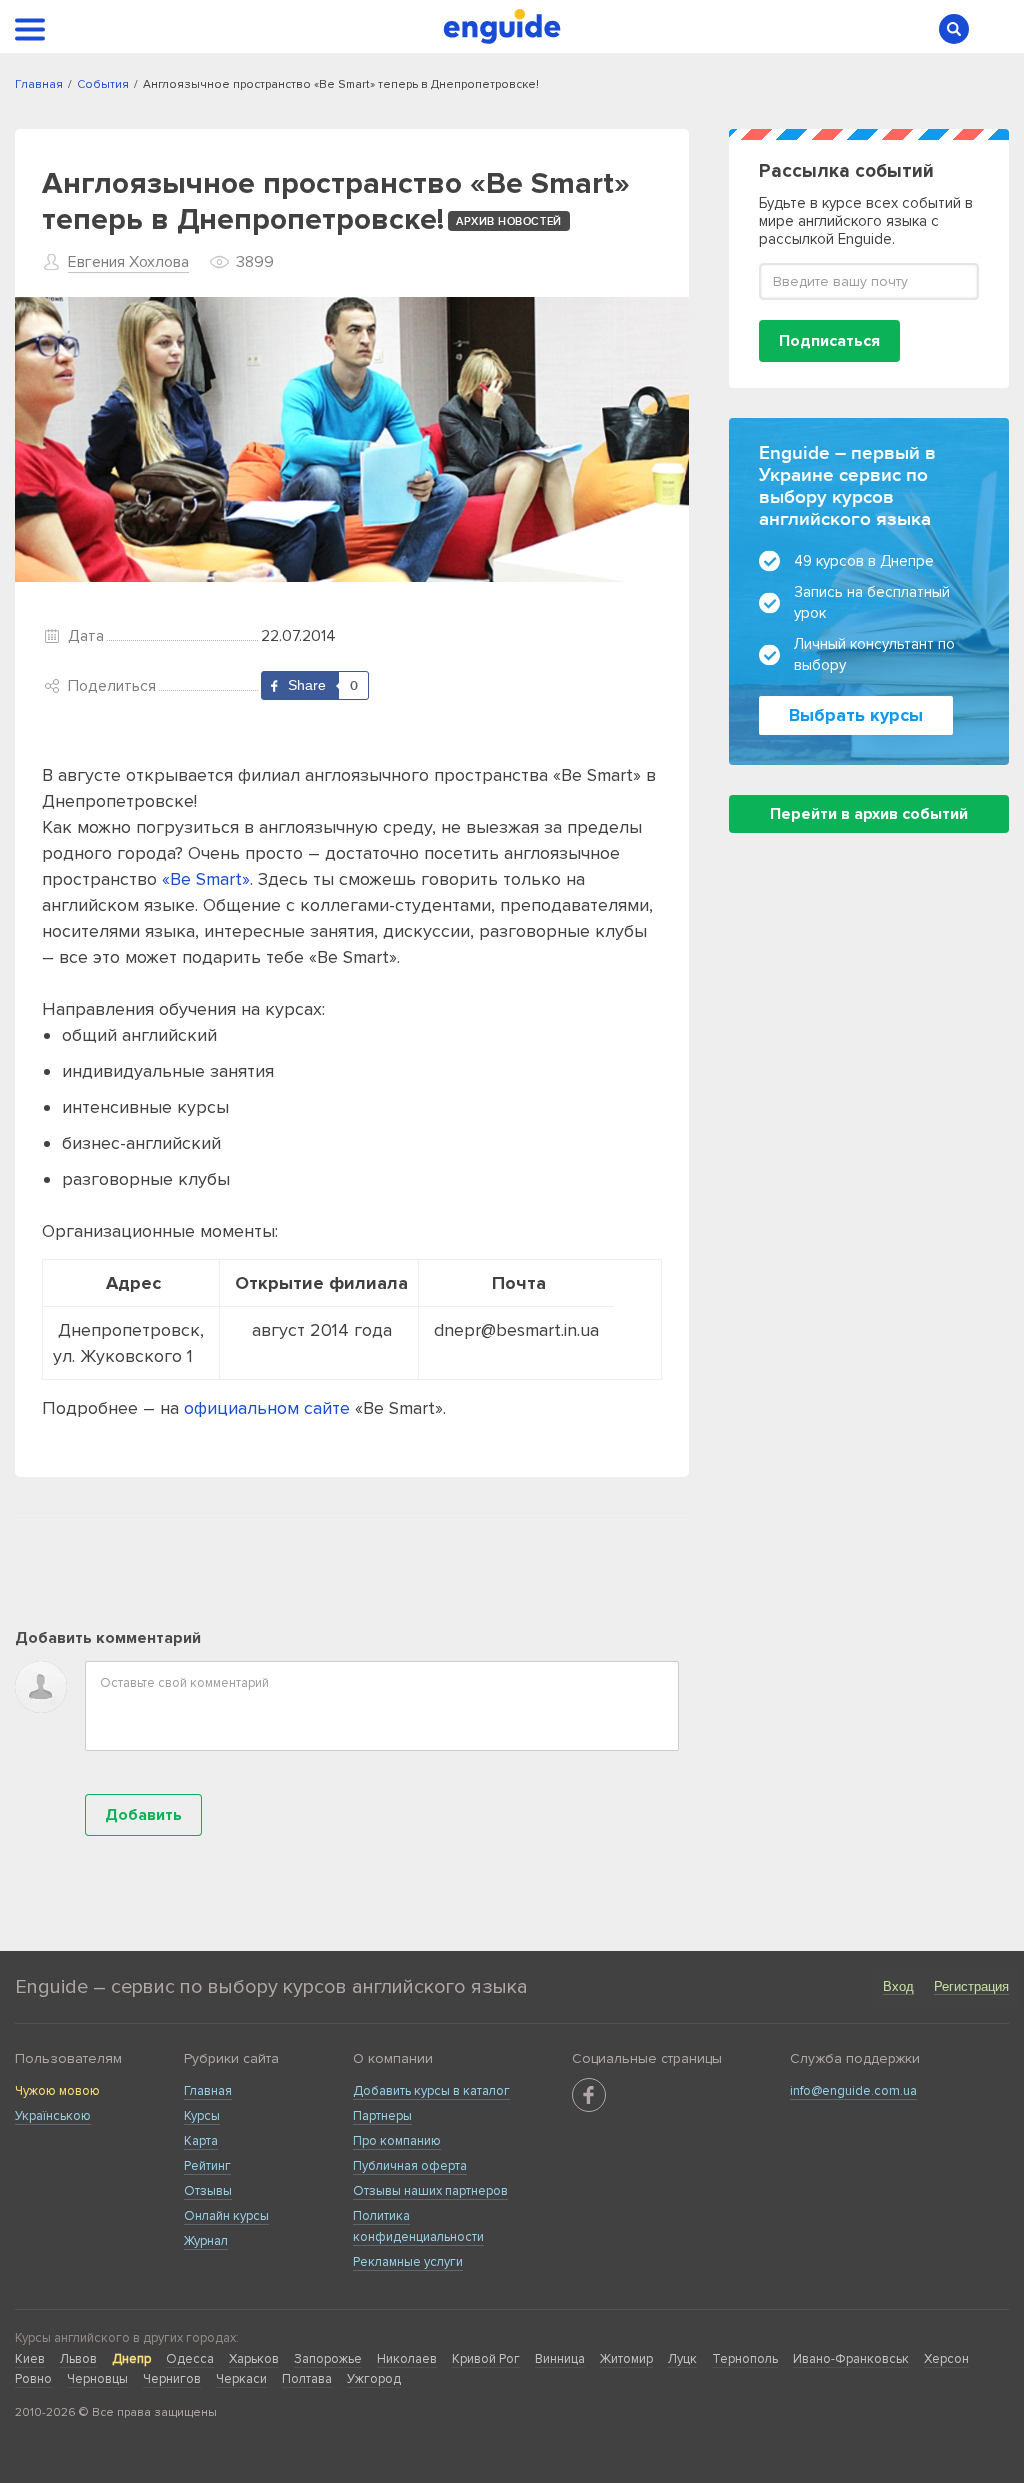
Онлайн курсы (226, 2216)
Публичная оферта (410, 2166)
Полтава (307, 2379)
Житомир (626, 2359)
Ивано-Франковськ (851, 2359)
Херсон (946, 2359)
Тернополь (745, 2359)
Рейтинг (207, 2166)
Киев (30, 2359)
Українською (53, 2116)
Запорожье (328, 2359)
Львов (78, 2359)
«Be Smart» (206, 879)
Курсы (202, 2116)
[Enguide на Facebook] (589, 2095)
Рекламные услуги (408, 2262)
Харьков (254, 2359)
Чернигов (172, 2379)
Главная (208, 2091)
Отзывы (208, 2191)
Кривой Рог (486, 2359)
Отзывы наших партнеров (430, 2191)
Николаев (407, 2359)
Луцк (682, 2359)
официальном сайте (267, 1408)
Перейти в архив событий (869, 814)
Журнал (206, 2241)
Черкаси (241, 2379)
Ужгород (374, 2379)
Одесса (190, 2359)
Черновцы (97, 2379)
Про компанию (397, 2141)
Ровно (33, 2379)
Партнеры (382, 2116)
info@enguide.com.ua (853, 2091)
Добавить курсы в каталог (431, 2091)
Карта (201, 2141)
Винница (560, 2359)
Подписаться (829, 341)
